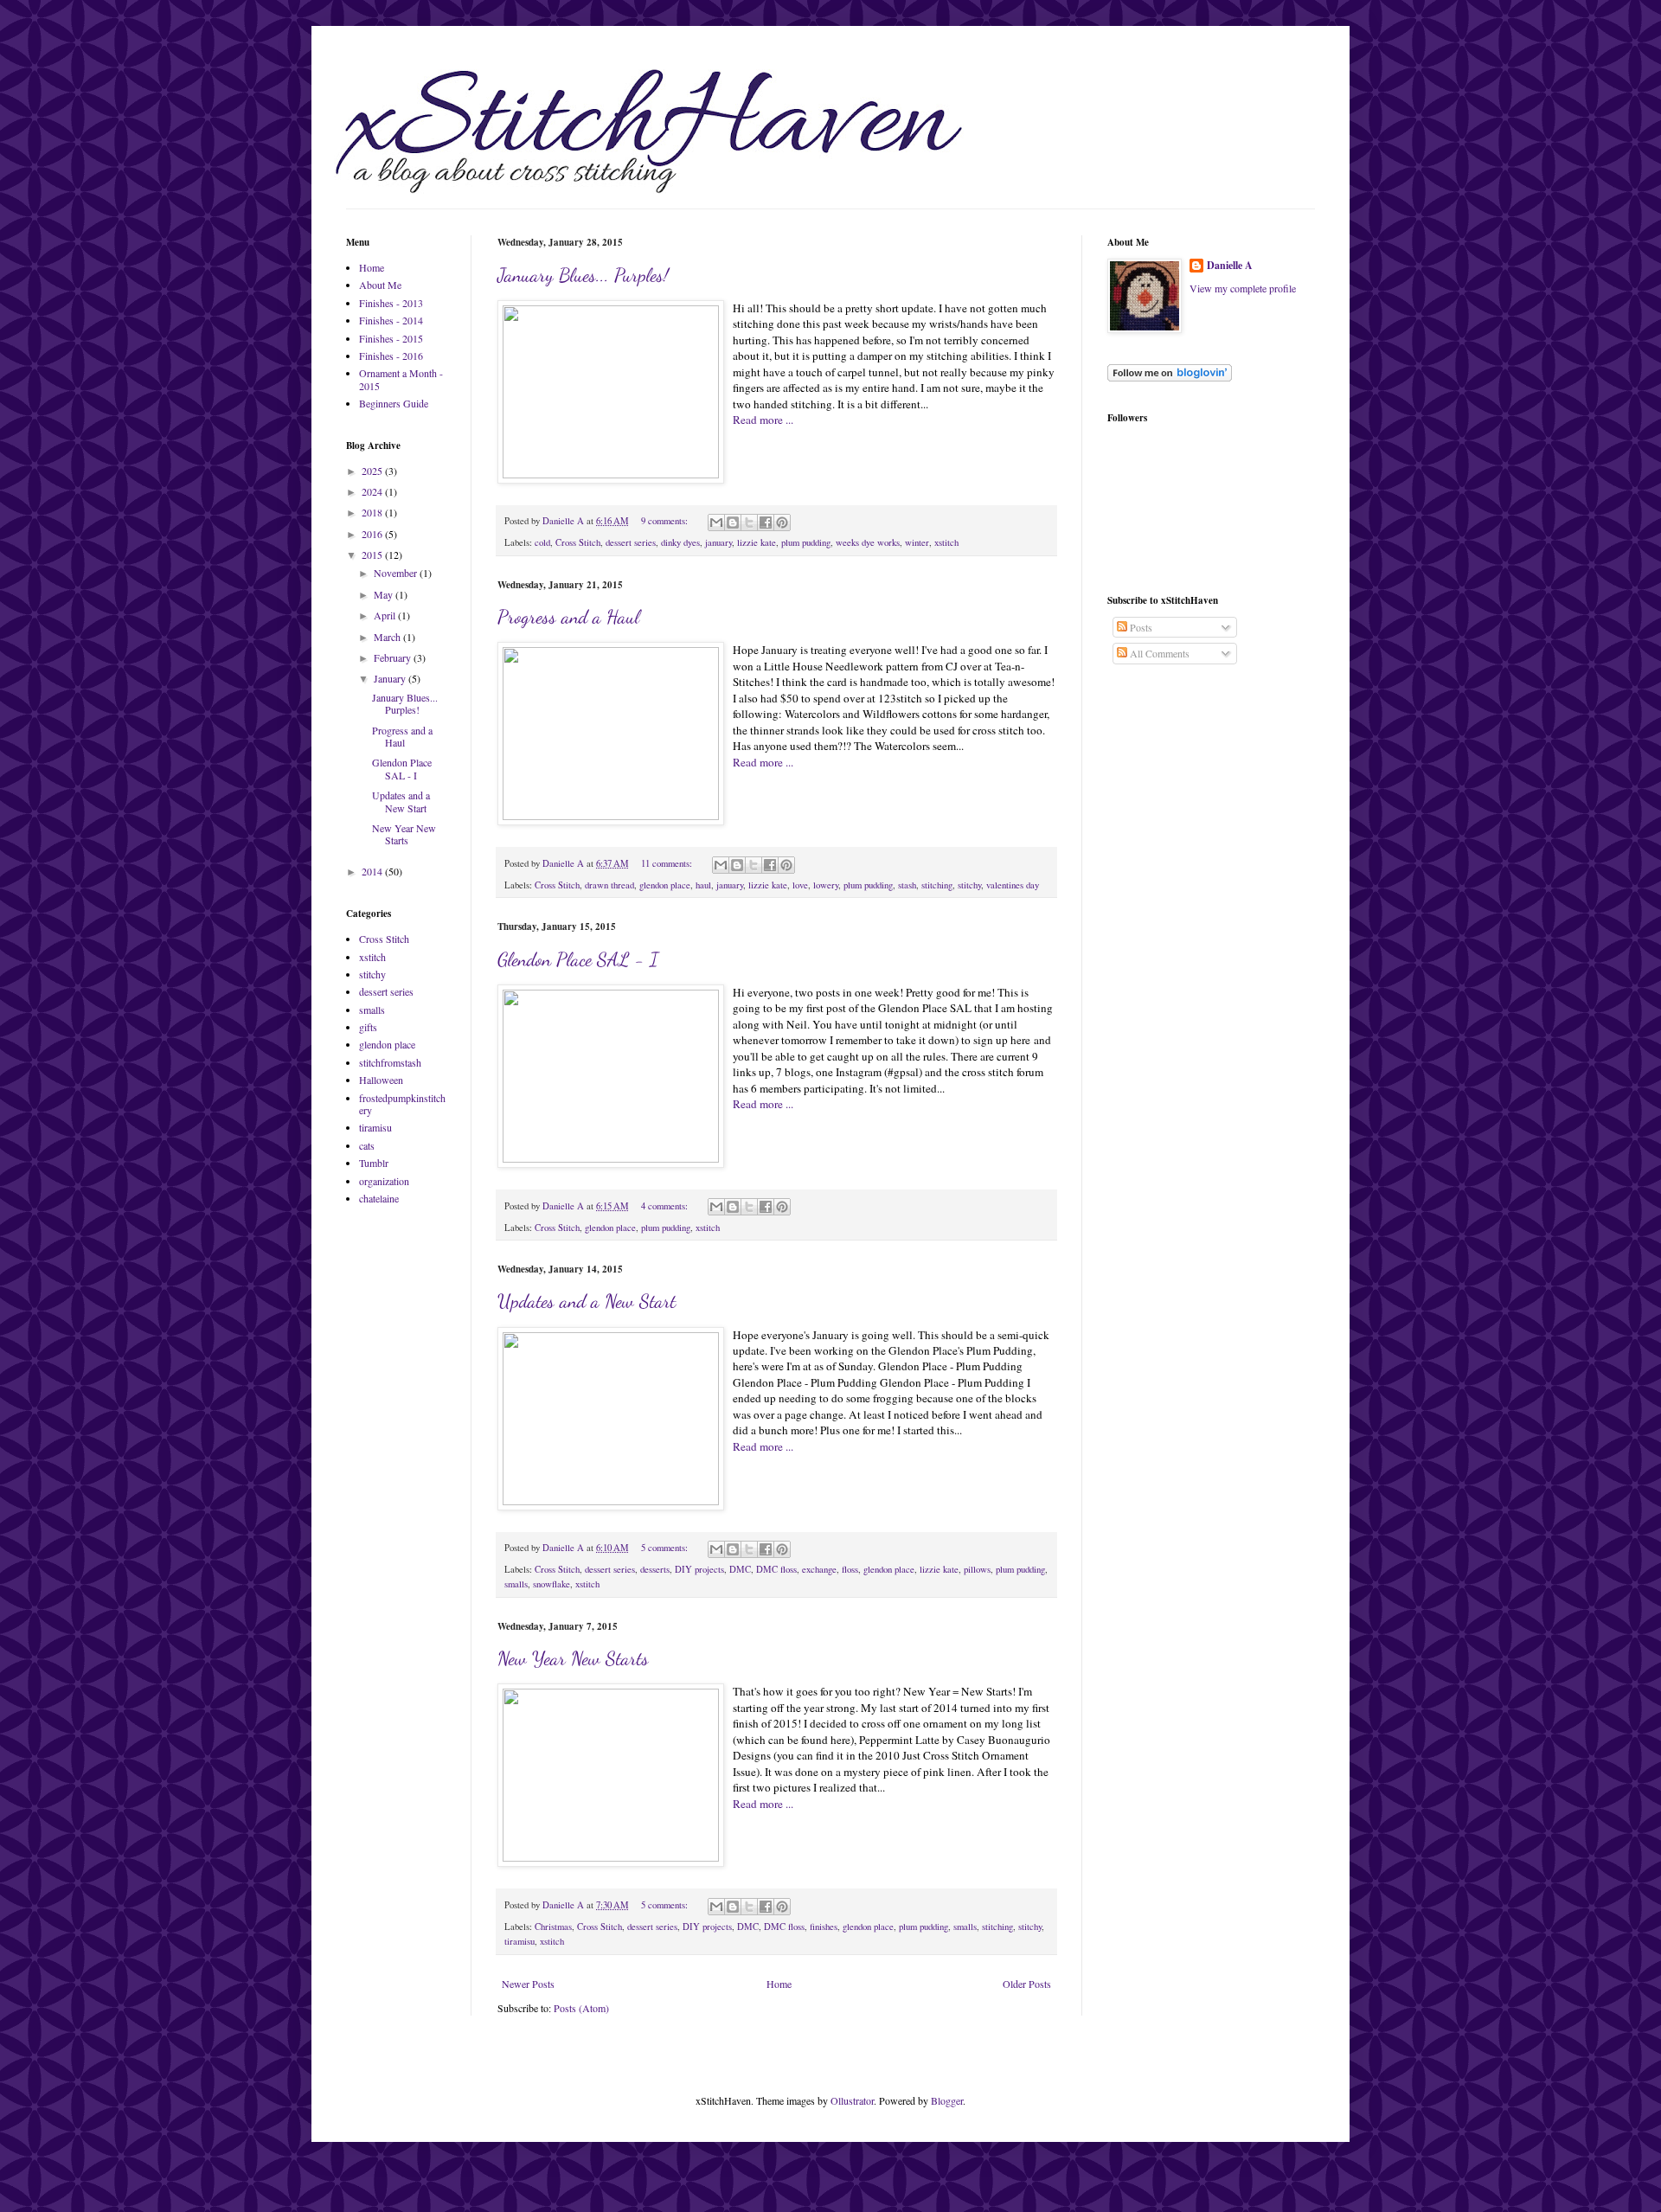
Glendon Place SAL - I (578, 959)
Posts (1140, 627)
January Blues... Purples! (583, 275)
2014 (373, 871)
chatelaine (379, 1198)
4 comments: (666, 1206)
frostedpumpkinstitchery (402, 1104)
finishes (824, 1927)
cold (542, 542)
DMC (740, 1569)
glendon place (665, 885)
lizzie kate (757, 542)
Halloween (381, 1080)
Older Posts (1027, 1984)
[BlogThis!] (733, 523)
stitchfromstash (390, 1062)
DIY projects (699, 1569)
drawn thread (609, 885)
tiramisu (519, 1941)
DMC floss (776, 1569)
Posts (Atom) (581, 2008)
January (391, 678)
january (718, 542)
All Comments (1158, 653)
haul (703, 885)
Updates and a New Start (587, 1301)
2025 (373, 471)
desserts (655, 1569)
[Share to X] (749, 523)
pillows (977, 1569)
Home (779, 1984)
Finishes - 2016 (391, 356)
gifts (368, 1027)
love (800, 885)
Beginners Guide (394, 403)
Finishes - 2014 (391, 320)
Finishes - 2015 (391, 338)
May (385, 594)
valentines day (1013, 885)
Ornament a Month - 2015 (401, 379)
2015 (373, 555)
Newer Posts (528, 1984)
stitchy (969, 885)
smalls (516, 1584)
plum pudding (806, 542)
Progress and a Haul (568, 617)
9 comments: (666, 521)
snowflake (552, 1584)
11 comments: (668, 863)
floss (850, 1569)
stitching (937, 885)
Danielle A (1230, 266)
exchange (819, 1569)
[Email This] (716, 523)
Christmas (553, 1927)
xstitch (946, 542)
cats (367, 1145)
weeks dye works (868, 542)
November (397, 573)
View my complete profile (1243, 288)
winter (917, 542)
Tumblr (374, 1163)
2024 (373, 491)
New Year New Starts (573, 1658)
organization (384, 1181)
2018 (373, 512)
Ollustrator (852, 2100)
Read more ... (763, 420)
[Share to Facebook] (766, 523)
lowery (826, 885)
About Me (380, 285)
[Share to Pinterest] (782, 523)
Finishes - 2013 (391, 303)
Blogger (947, 2100)
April (386, 615)
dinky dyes (680, 542)
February (394, 657)
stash (907, 885)
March (388, 637)
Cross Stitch (578, 542)
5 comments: (666, 1548)
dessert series (631, 542)
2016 (373, 534)
